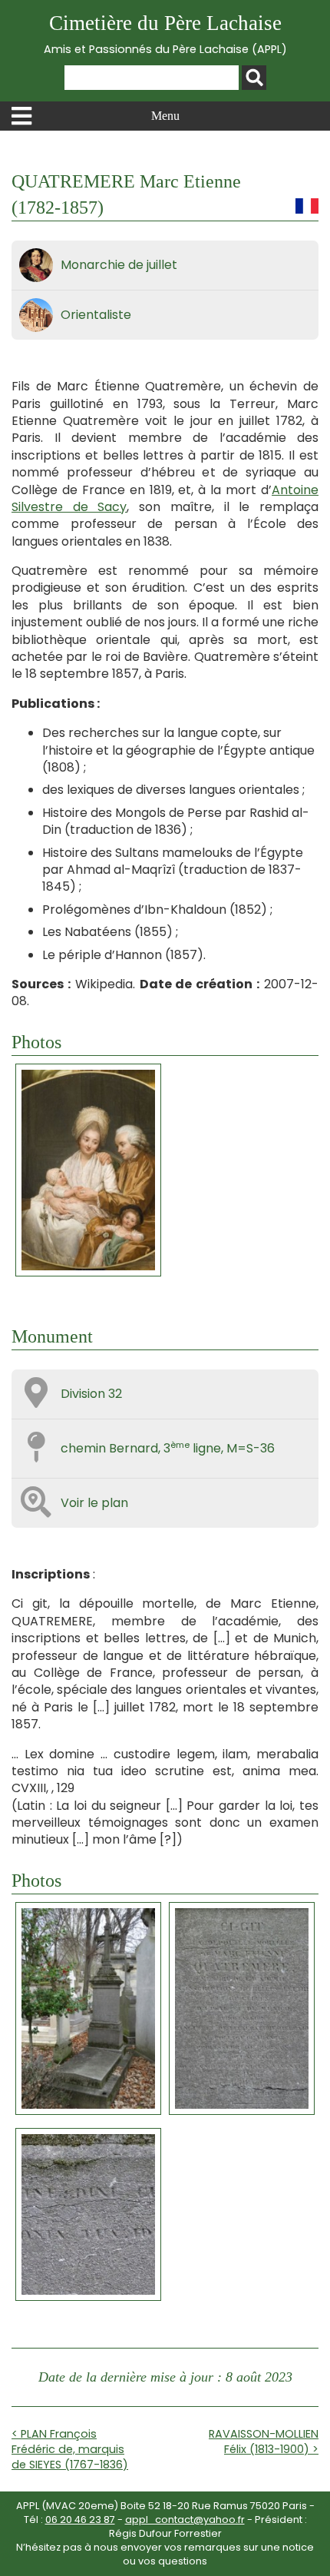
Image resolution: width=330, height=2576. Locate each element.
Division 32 (91, 1394)
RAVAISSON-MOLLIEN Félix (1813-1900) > (264, 2442)
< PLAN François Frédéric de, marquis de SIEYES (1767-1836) (70, 2449)
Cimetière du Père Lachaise (165, 34)
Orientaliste (96, 315)
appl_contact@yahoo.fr (185, 2520)
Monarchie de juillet (119, 265)
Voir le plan (94, 1503)
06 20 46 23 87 (80, 2520)
